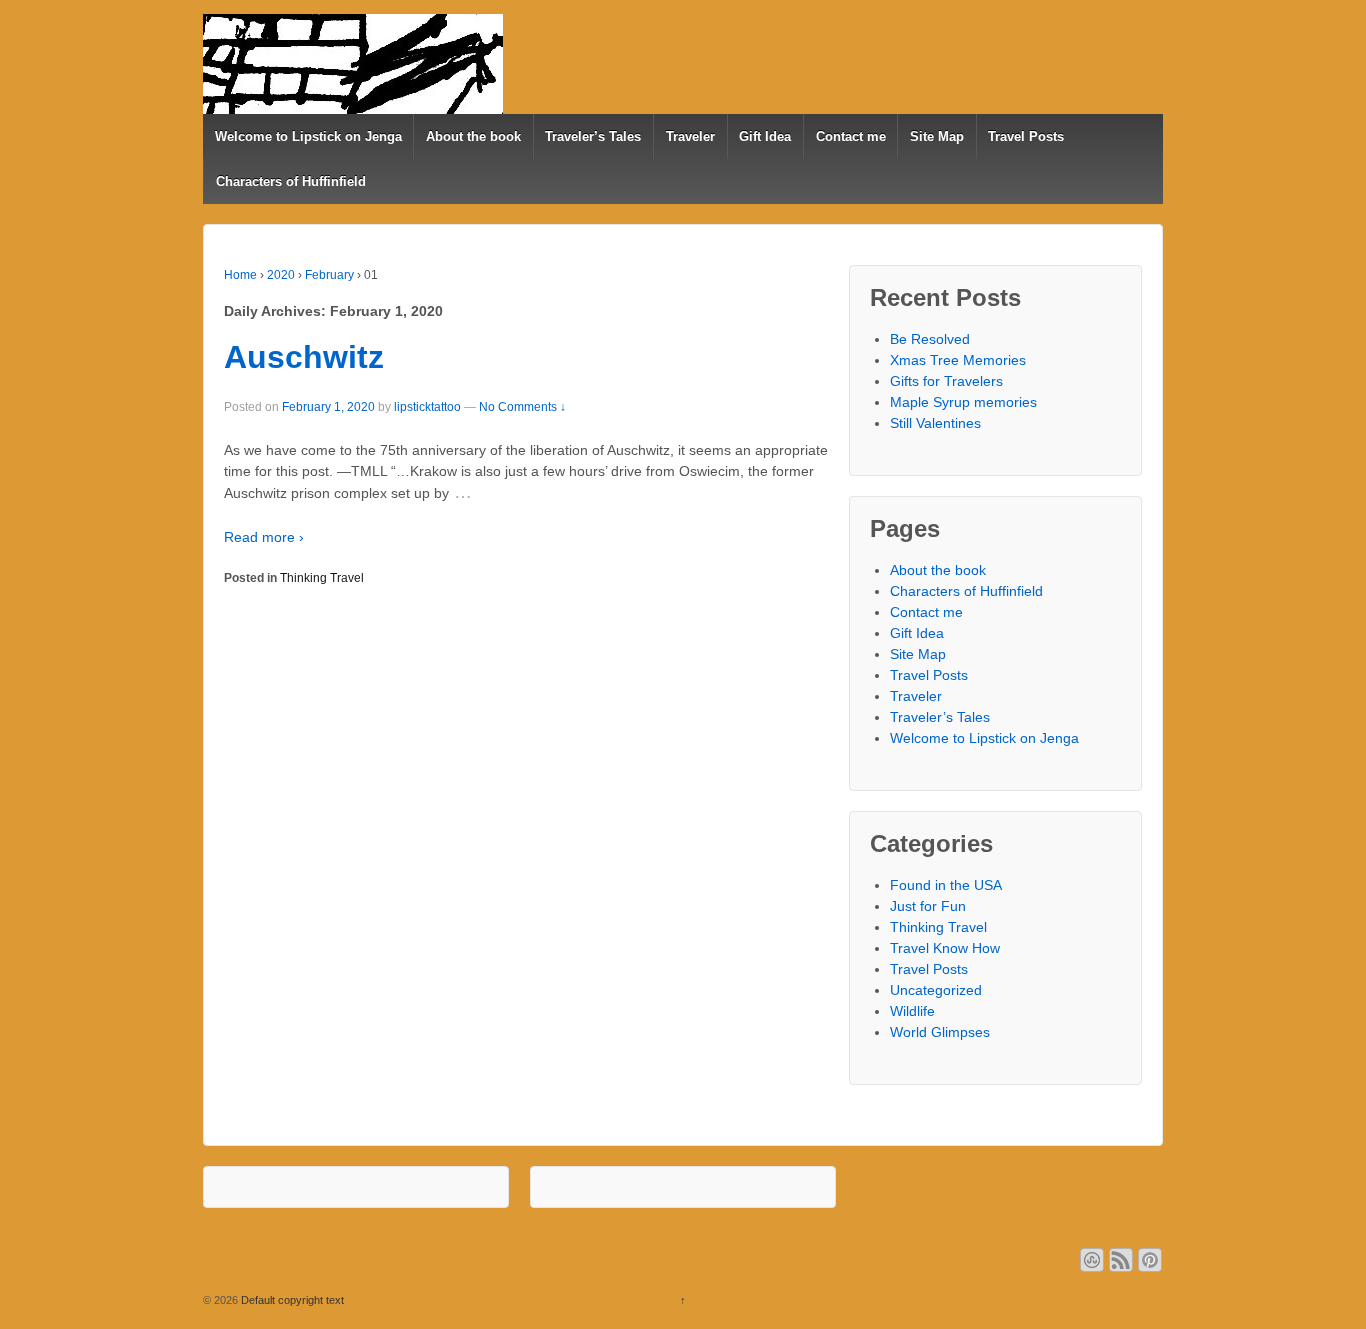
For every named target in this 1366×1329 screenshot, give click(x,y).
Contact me (851, 136)
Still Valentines (935, 423)
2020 (281, 275)
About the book (473, 136)
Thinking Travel (322, 578)
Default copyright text (291, 1300)
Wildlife (912, 1011)
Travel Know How (945, 948)
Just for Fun (928, 906)
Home (240, 275)
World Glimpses (940, 1032)
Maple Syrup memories (963, 402)
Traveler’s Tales (593, 136)
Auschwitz (304, 357)
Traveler (690, 136)
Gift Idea (765, 136)
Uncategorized (936, 990)
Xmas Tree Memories (958, 360)
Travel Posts (1026, 136)
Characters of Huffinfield (291, 181)
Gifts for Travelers (946, 381)
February (329, 275)
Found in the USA (946, 885)
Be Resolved (930, 339)
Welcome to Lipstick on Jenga (308, 136)
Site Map (937, 136)
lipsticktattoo (427, 407)
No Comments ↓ (522, 407)
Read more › (264, 537)
